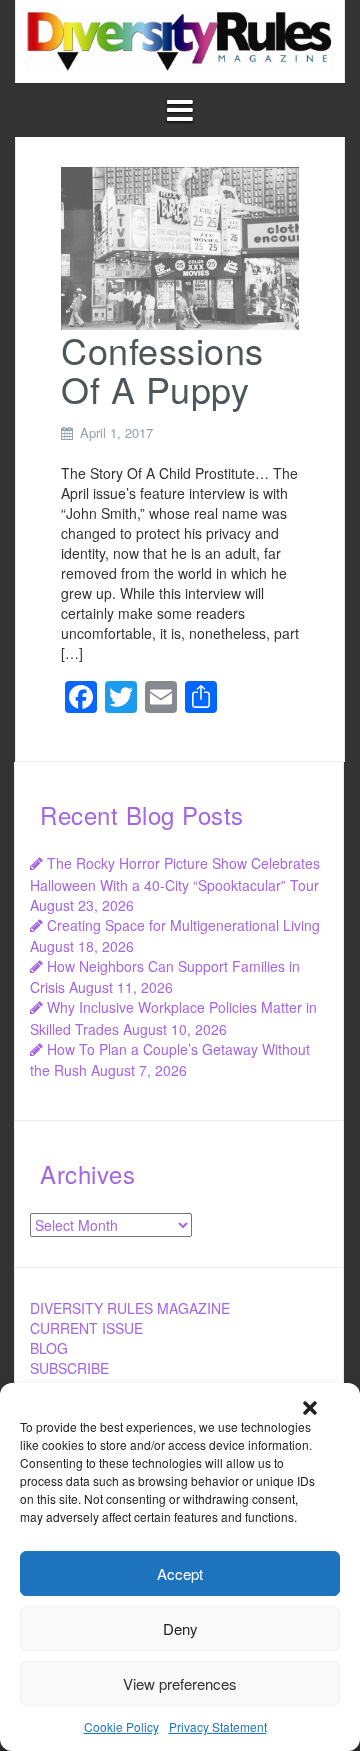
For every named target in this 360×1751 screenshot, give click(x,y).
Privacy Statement (218, 1726)
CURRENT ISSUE (86, 1328)
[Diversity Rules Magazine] (180, 39)
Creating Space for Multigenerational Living (183, 925)
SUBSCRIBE (69, 1368)
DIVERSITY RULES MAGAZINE (130, 1308)
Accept (180, 1573)
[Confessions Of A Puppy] (180, 246)
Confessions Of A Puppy (162, 369)
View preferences (180, 1683)
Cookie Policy (121, 1726)
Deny (180, 1628)
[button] (310, 1408)
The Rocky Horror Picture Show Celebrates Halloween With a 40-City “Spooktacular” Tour (175, 873)
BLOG (49, 1348)
